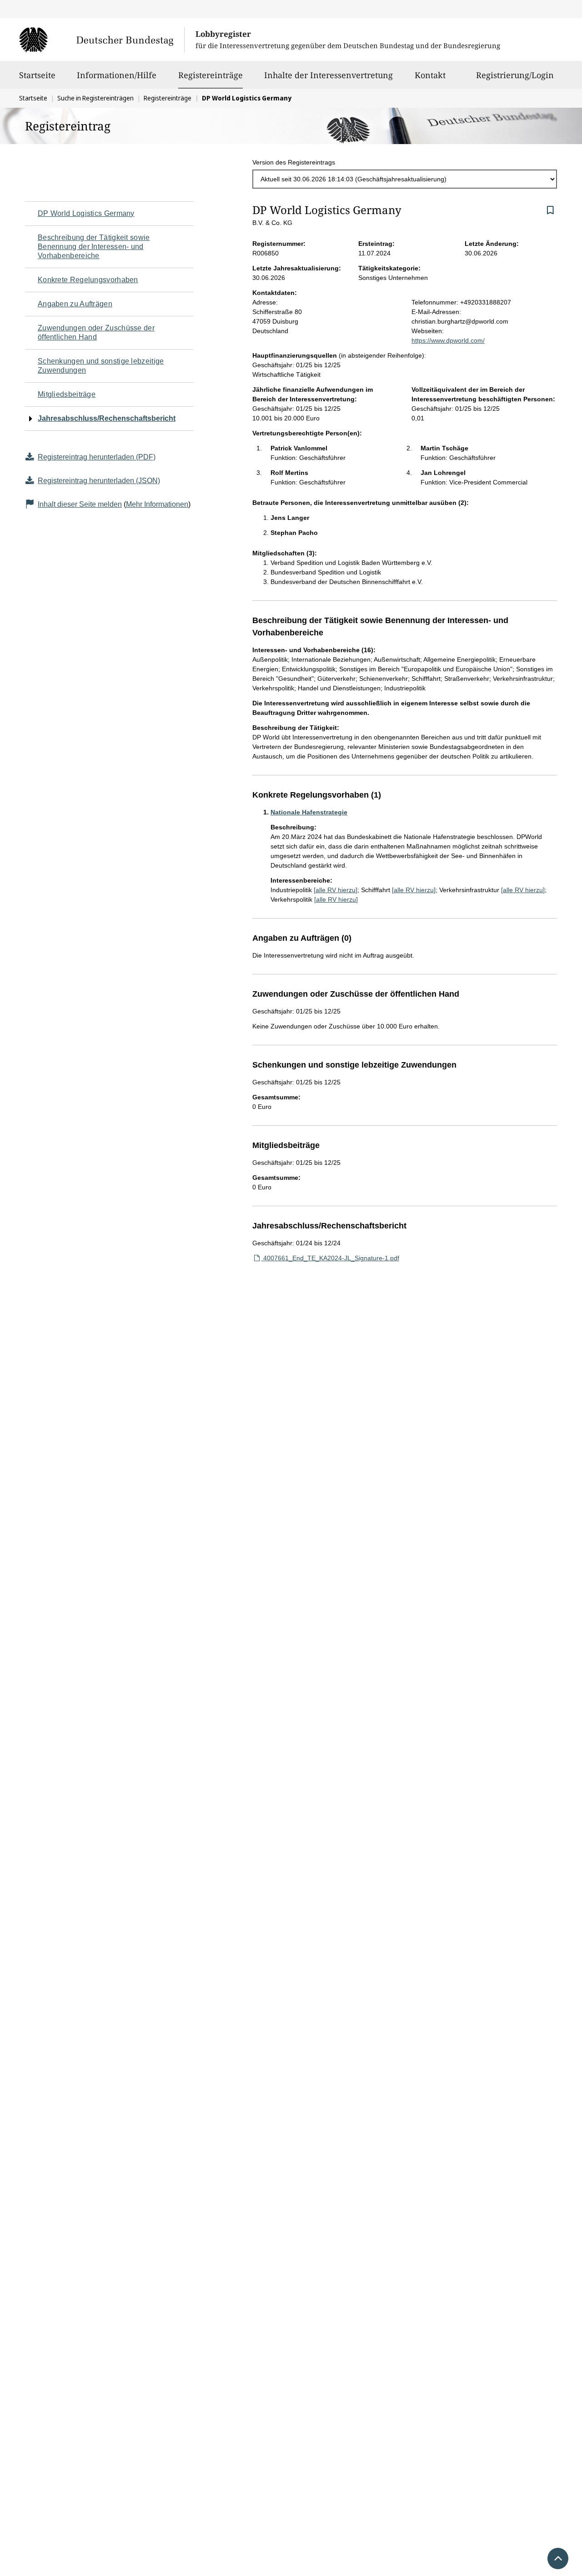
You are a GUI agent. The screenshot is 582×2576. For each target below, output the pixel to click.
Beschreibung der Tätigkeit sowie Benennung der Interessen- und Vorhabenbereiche (94, 247)
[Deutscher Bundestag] (102, 40)
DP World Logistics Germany (86, 213)
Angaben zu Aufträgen (75, 304)
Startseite (37, 75)
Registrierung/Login (515, 75)
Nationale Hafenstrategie (309, 812)
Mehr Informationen (157, 504)
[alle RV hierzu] (336, 890)
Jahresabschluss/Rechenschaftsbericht (107, 418)
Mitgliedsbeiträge (67, 394)
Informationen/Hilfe (117, 75)
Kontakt (430, 75)
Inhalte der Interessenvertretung (329, 75)
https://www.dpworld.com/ (448, 340)
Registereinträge (211, 75)
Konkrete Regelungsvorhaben (88, 280)
